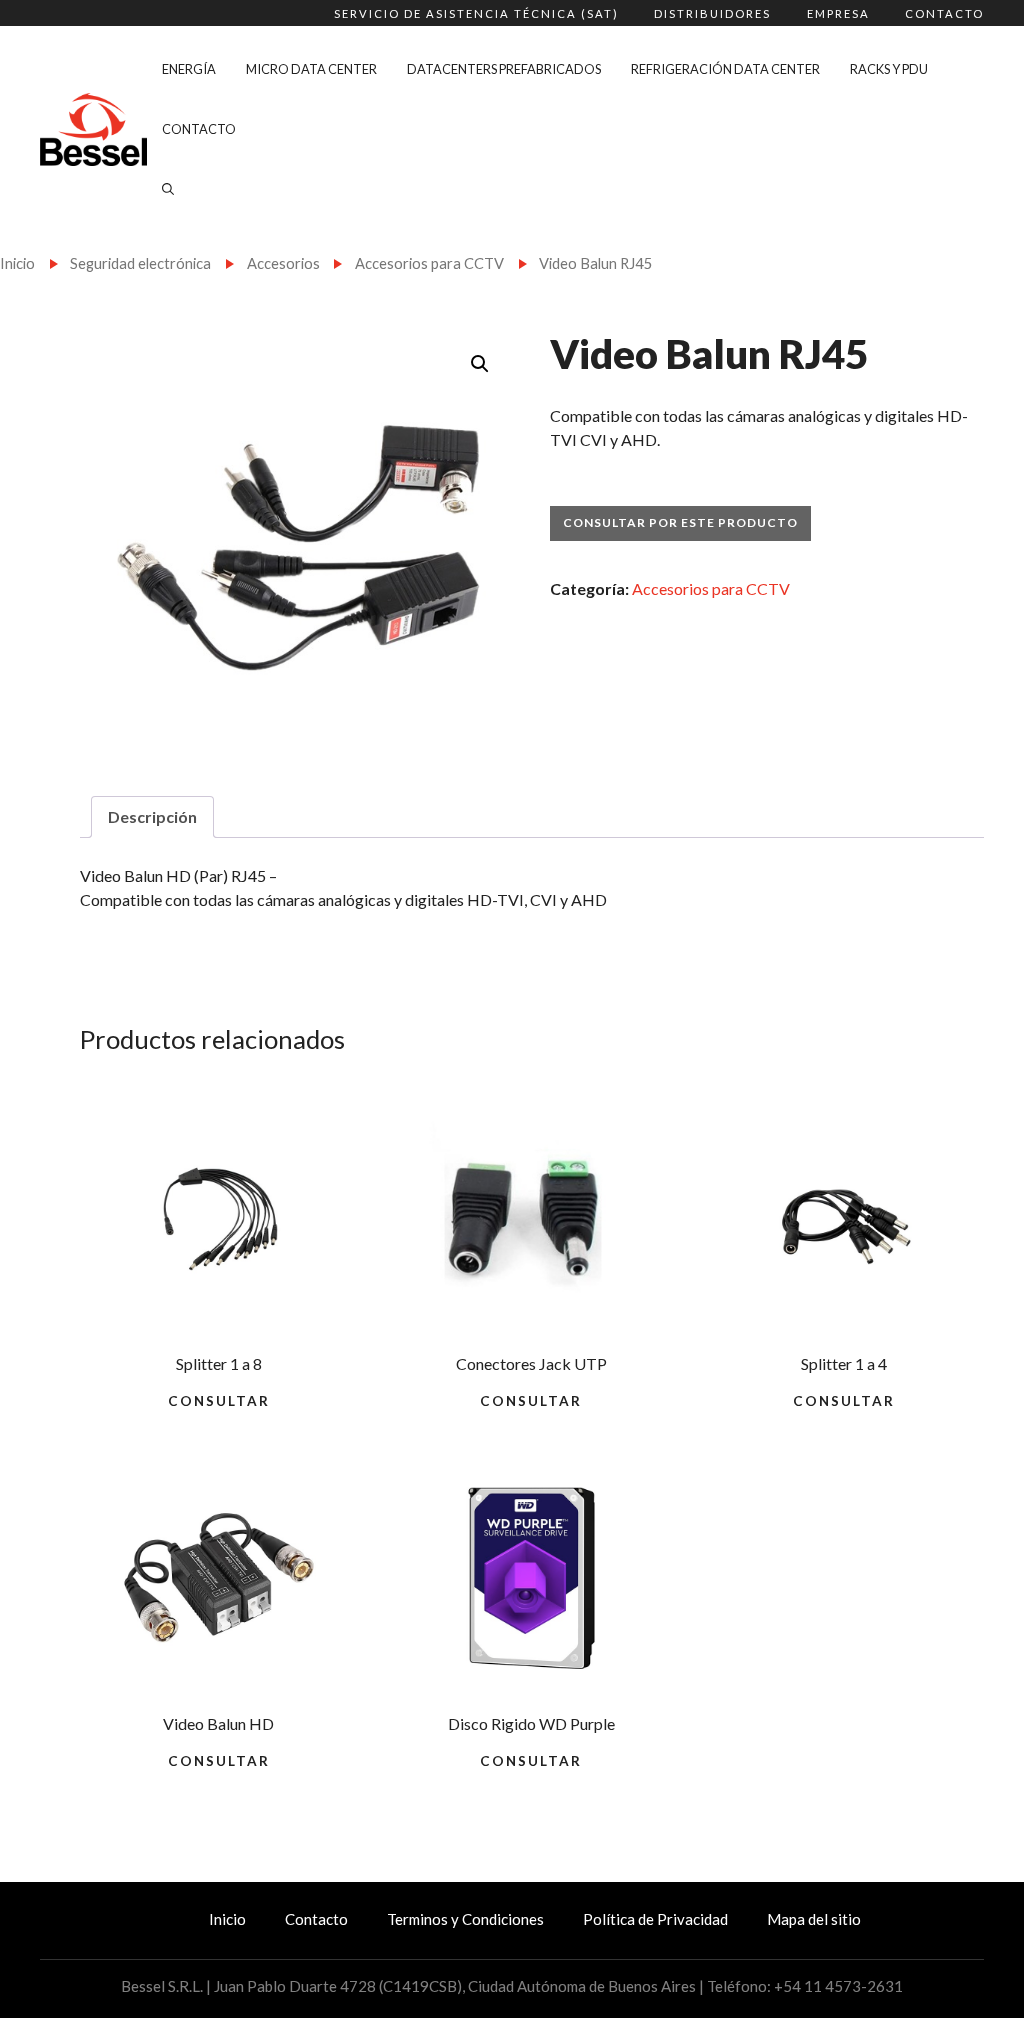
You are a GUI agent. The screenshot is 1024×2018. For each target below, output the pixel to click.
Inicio (17, 263)
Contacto (944, 13)
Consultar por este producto (680, 522)
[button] (480, 364)
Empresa (838, 13)
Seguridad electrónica (140, 263)
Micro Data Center (311, 69)
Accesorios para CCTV (429, 263)
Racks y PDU (889, 69)
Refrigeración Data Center (725, 69)
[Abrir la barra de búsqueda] (168, 189)
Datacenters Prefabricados (504, 69)
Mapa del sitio (814, 1919)
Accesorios (283, 263)
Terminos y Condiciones (465, 1919)
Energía (189, 69)
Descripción (152, 816)
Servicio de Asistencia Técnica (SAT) (476, 13)
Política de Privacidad (655, 1919)
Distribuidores (712, 13)
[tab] (152, 817)
